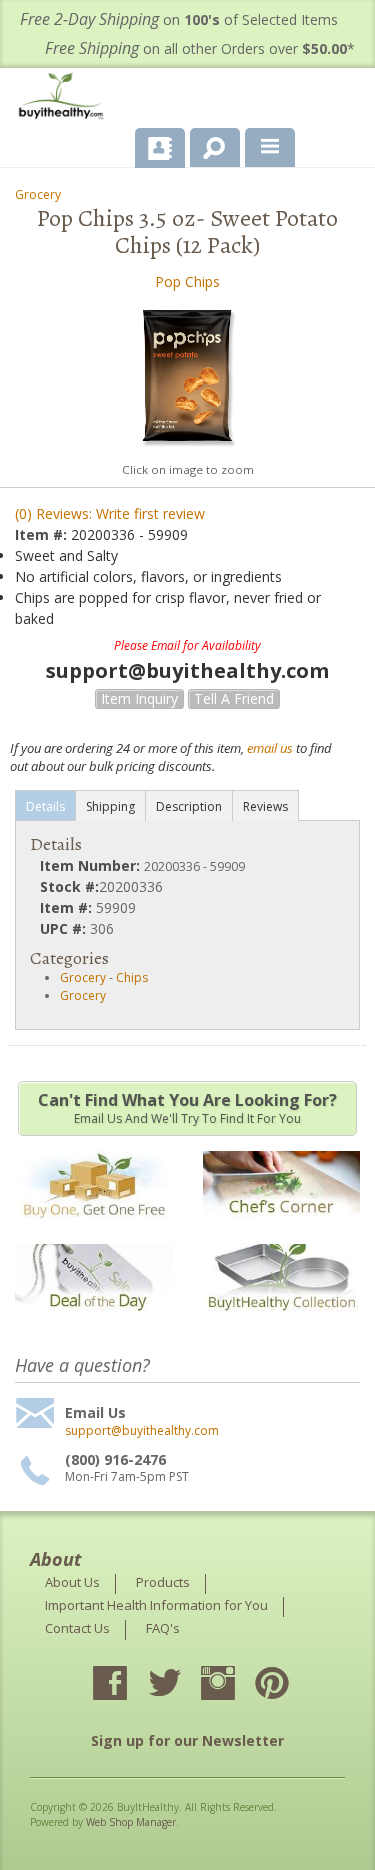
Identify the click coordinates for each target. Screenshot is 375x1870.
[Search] (207, 144)
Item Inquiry (139, 698)
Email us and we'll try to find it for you (187, 1108)
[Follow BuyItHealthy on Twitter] (182, 1685)
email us (270, 748)
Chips (132, 977)
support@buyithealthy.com (142, 1431)
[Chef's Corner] (281, 1229)
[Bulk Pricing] (281, 1323)
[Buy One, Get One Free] (93, 1229)
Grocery (38, 194)
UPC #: (65, 928)
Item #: (43, 534)
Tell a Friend (234, 698)
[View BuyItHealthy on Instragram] (236, 1685)
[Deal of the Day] (93, 1323)
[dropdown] (270, 148)
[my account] (160, 148)
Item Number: (92, 865)
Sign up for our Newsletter (187, 1740)
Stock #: (69, 886)
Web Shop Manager (131, 1822)
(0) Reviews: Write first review (110, 513)
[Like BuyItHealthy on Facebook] (128, 1685)
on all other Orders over (200, 48)
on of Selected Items (179, 19)
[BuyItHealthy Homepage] (65, 98)
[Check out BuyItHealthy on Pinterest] (290, 1685)
